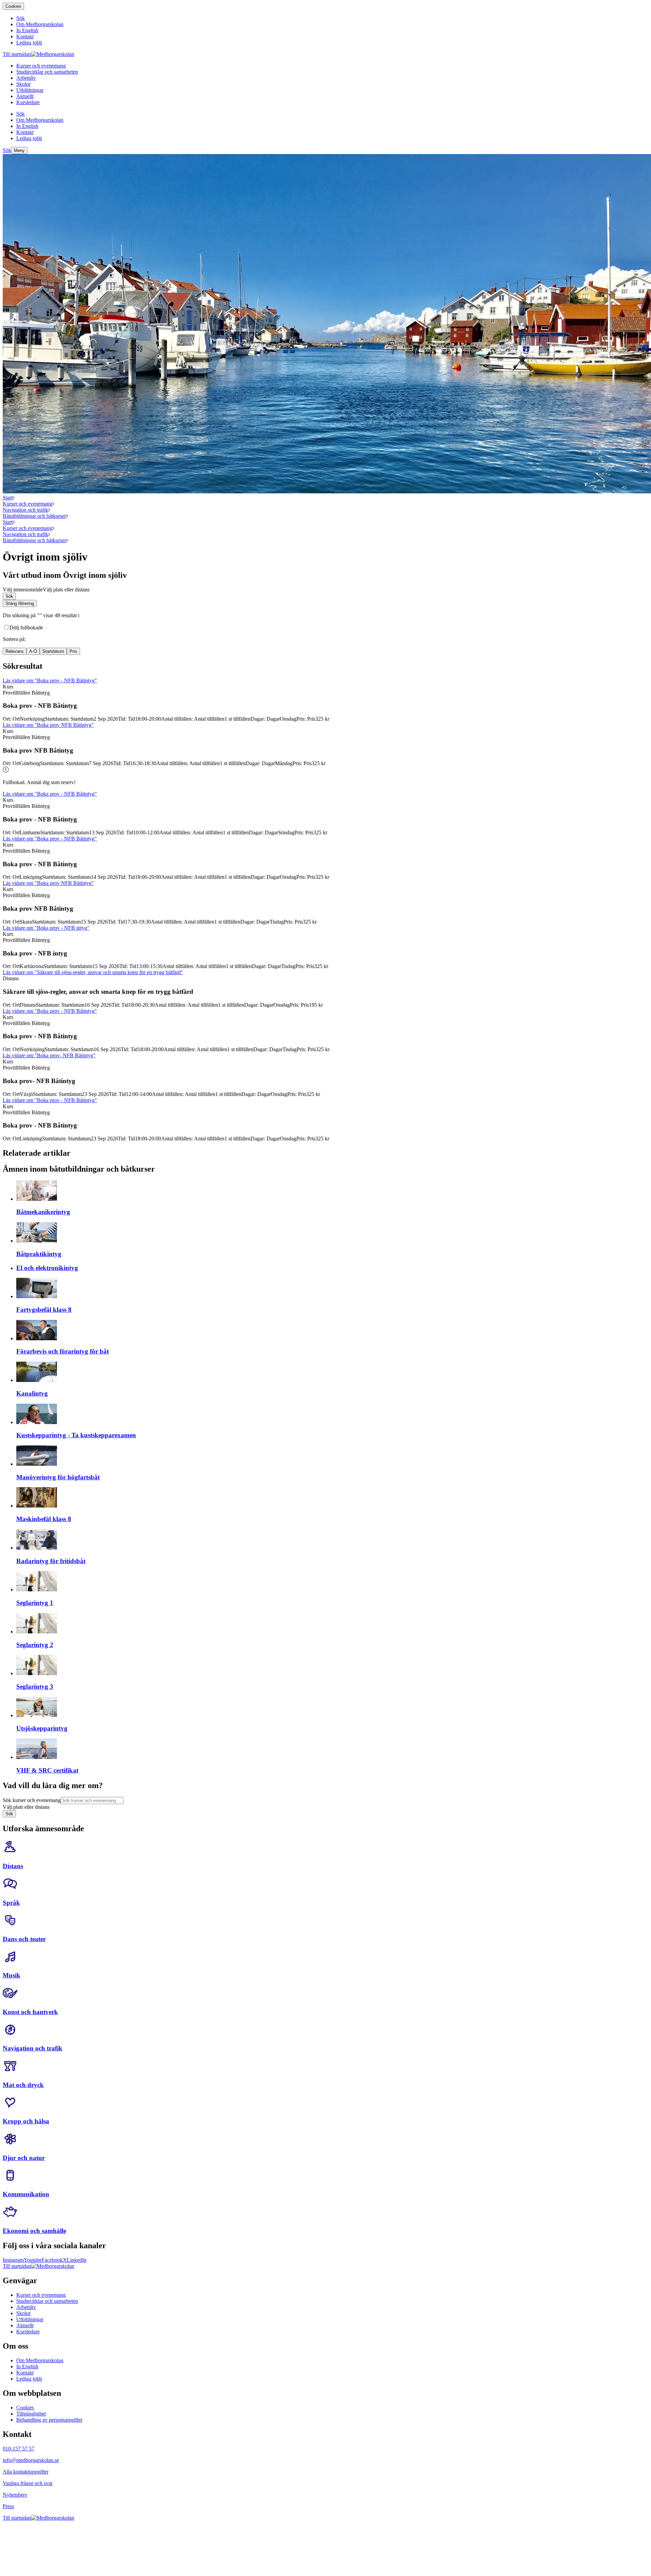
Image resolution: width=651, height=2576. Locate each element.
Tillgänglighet (31, 2414)
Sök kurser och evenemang (32, 1800)
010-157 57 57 (18, 2449)
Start (8, 498)
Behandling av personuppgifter (49, 2420)
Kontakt (25, 2373)
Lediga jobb (29, 2379)
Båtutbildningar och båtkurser (34, 516)
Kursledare (28, 2332)
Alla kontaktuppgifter (26, 2472)
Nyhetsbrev (15, 2495)
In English (27, 2366)
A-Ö (33, 651)
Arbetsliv (26, 2307)
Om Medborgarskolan (40, 2360)
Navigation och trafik (25, 510)
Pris (73, 651)
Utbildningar (30, 2319)
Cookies (13, 6)
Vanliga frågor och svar (28, 2483)
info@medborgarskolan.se (31, 2460)
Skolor (23, 2313)
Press (8, 2506)
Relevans (15, 651)
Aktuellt (25, 2325)
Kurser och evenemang (27, 504)
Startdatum (53, 651)
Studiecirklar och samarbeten (47, 2301)
